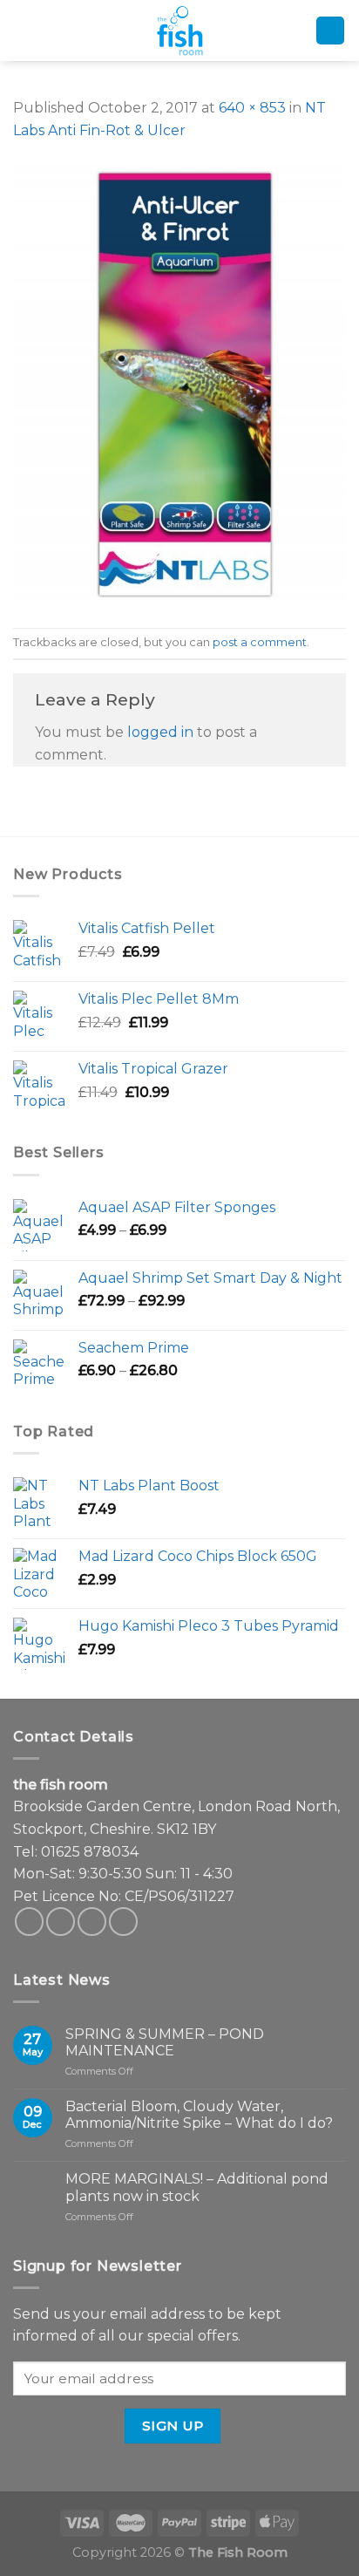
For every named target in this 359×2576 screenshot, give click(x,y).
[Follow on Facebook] (29, 1922)
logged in (160, 732)
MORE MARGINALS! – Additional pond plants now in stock (197, 2187)
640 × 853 (252, 108)
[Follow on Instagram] (61, 1922)
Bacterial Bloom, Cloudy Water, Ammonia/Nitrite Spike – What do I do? (199, 2115)
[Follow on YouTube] (123, 1922)
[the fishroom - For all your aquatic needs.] (179, 31)
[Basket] (330, 31)
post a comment (260, 642)
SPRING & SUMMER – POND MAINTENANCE (165, 2042)
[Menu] (25, 31)
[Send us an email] (92, 1922)
